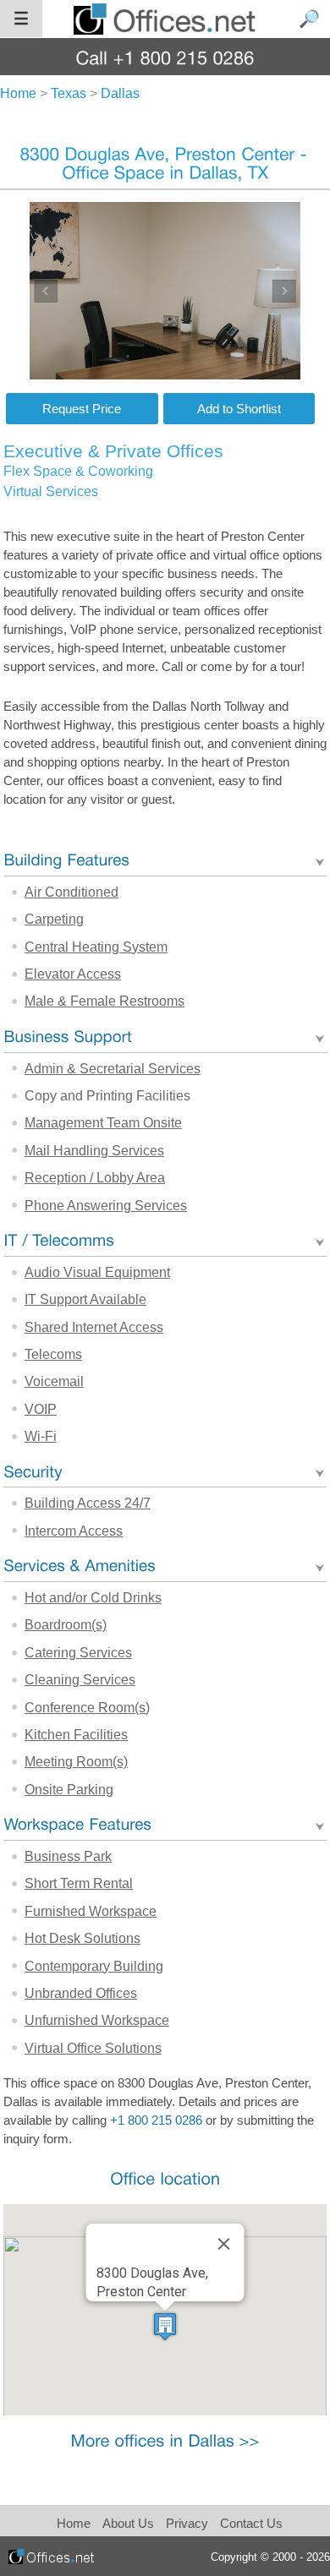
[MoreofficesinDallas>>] (165, 2440)
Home (74, 2523)
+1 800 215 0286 (156, 2120)
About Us (128, 2523)
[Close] (223, 2244)
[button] (165, 2326)
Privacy (189, 2523)
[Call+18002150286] (165, 57)
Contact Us (251, 2523)
